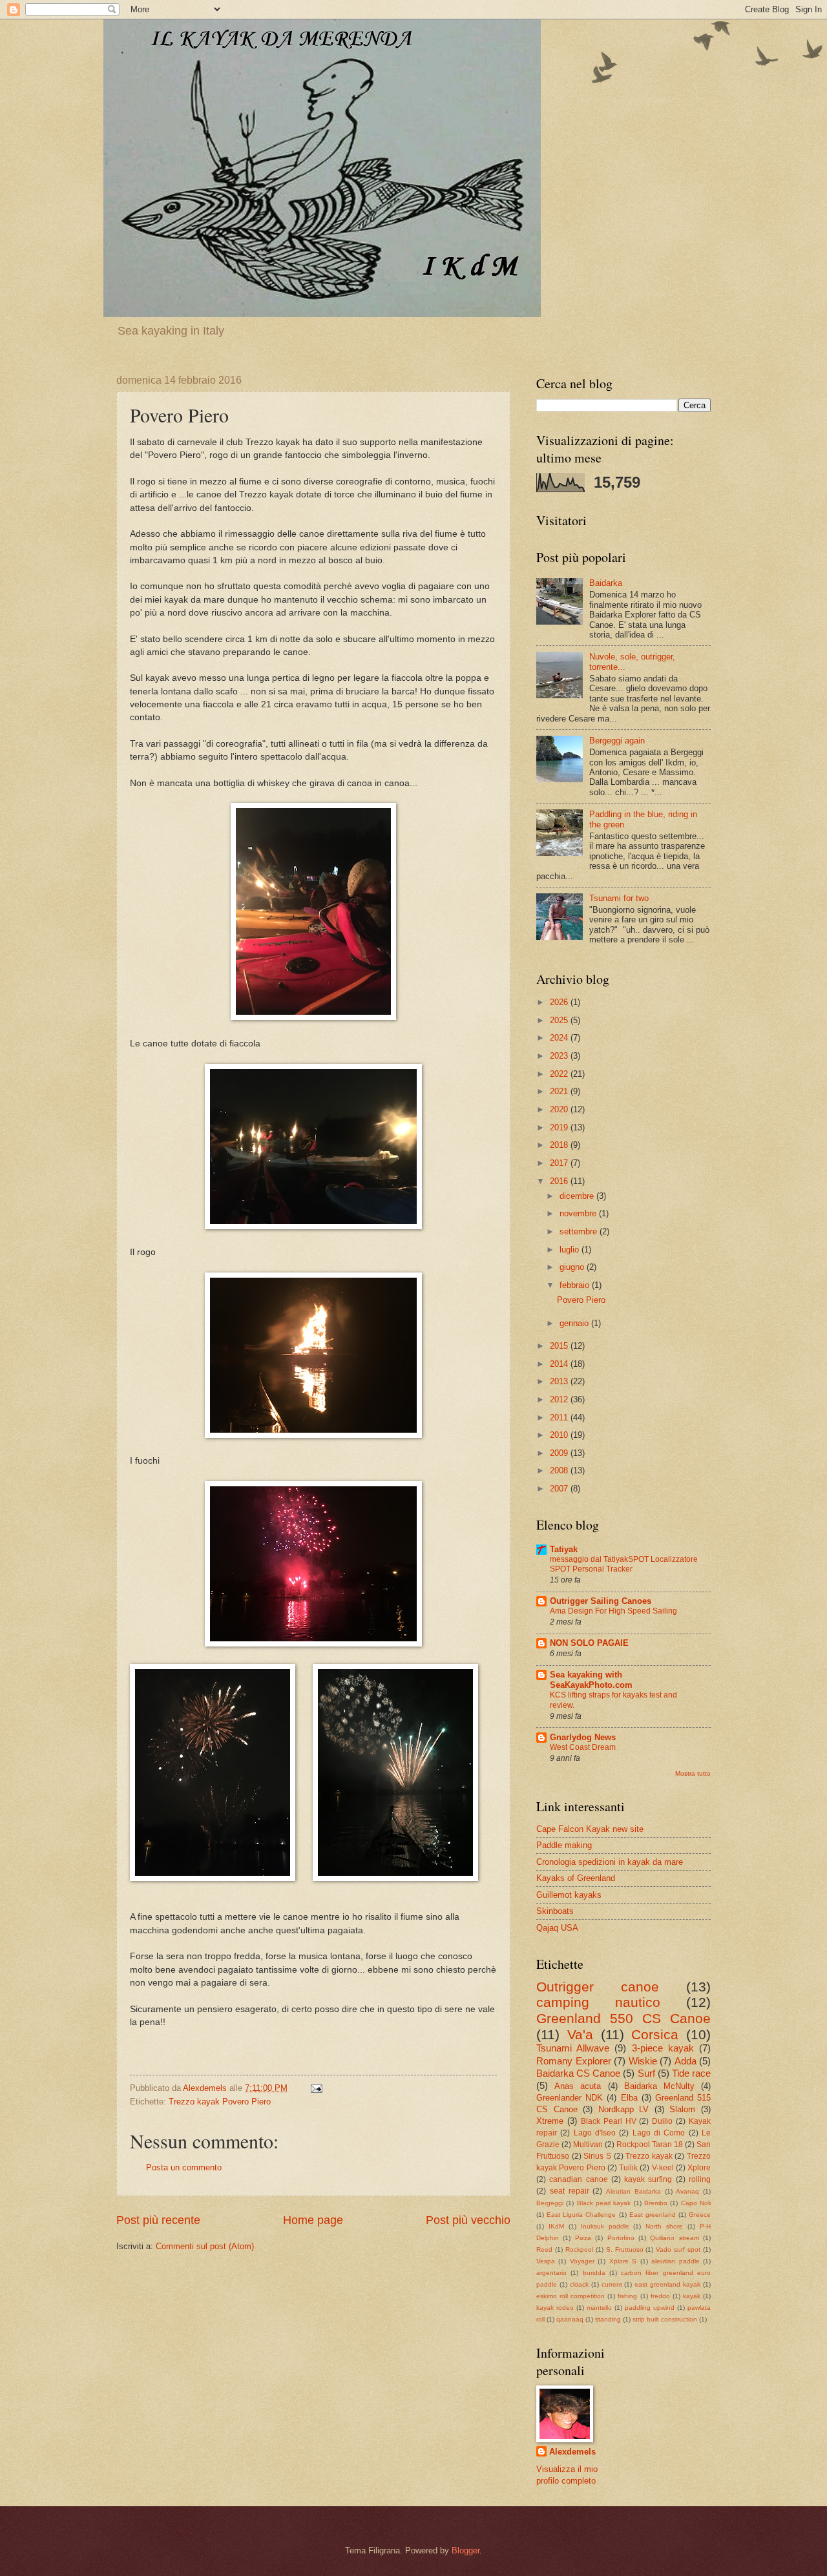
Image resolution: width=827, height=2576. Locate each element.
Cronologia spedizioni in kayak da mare (610, 1862)
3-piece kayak (663, 2048)
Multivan (588, 2145)
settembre (580, 1231)
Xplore (699, 2168)
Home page (313, 2220)
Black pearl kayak (604, 2203)
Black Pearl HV (609, 2121)
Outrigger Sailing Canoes (601, 1601)
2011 (560, 1418)
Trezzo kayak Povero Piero (220, 2102)
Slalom (682, 2109)
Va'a (580, 2034)
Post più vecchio (468, 2220)
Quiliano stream (674, 2238)
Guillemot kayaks (569, 1895)
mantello (599, 2308)
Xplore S (623, 2261)
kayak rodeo (555, 2308)
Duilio (662, 2121)
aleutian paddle (675, 2261)
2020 (560, 1109)
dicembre (578, 1196)
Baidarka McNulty (659, 2086)
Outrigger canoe (598, 1987)
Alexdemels (572, 2452)
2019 (560, 1127)
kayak (692, 2296)
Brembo (656, 2203)
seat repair (570, 2191)
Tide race (691, 2073)
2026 (560, 1002)
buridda (594, 2273)
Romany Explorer (574, 2061)
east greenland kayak (667, 2284)
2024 (560, 1038)
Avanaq (687, 2191)
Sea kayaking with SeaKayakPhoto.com (591, 1680)
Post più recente (158, 2220)
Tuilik (628, 2168)
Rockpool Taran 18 (650, 2145)
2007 (560, 1489)
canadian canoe (578, 2179)
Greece (700, 2215)
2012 (560, 1399)
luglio (571, 1250)
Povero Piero (581, 1300)
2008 (560, 1470)
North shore (664, 2226)
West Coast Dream (583, 1747)
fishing (627, 2296)
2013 (560, 1381)
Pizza (583, 2238)
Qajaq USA (557, 1928)
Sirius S (597, 2156)
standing (608, 2319)
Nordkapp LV (624, 2109)
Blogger (466, 2550)
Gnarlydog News (583, 1737)
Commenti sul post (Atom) (205, 2246)
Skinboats (555, 1911)
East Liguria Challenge (581, 2215)
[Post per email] (316, 2088)
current (612, 2284)
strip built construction (665, 2319)
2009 (560, 1453)
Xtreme (550, 2121)
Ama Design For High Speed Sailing (613, 1611)
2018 (560, 1145)
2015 (560, 1346)
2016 (560, 1181)
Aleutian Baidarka (633, 2191)
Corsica (655, 2034)
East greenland (653, 2215)
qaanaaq (570, 2319)
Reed (544, 2249)
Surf (646, 2073)
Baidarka (606, 583)
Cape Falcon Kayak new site (590, 1829)
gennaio (575, 1323)
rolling (700, 2179)
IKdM (556, 2226)
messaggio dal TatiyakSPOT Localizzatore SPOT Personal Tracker (624, 1564)
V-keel (663, 2168)
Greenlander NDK (570, 2098)
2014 (560, 1364)
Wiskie (643, 2061)
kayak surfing (648, 2179)
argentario (551, 2273)
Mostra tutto (693, 1773)
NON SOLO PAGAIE (589, 1643)
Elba (629, 2098)
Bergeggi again (617, 741)
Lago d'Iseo (595, 2133)
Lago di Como (659, 2133)
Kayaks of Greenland (576, 1878)
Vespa (546, 2261)
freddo (660, 2296)
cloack (579, 2284)
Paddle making (564, 1845)
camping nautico (598, 2002)
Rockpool (579, 2249)
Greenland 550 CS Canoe (623, 2018)
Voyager (582, 2261)
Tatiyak (564, 1549)
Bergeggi (550, 2203)
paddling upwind (650, 2308)
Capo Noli (696, 2203)
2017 (560, 1163)
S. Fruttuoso (625, 2249)
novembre (579, 1213)
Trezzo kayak (649, 2156)
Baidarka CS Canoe (578, 2073)
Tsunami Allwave (573, 2048)
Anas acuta (578, 2086)
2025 (560, 1020)
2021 (560, 1091)
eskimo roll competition (571, 2296)
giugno (573, 1267)
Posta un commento (184, 2167)
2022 (560, 1074)
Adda (686, 2061)
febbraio (576, 1285)
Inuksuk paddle (605, 2226)
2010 (560, 1435)
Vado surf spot (678, 2249)
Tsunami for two (619, 898)
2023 (560, 1056)
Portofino (621, 2238)
